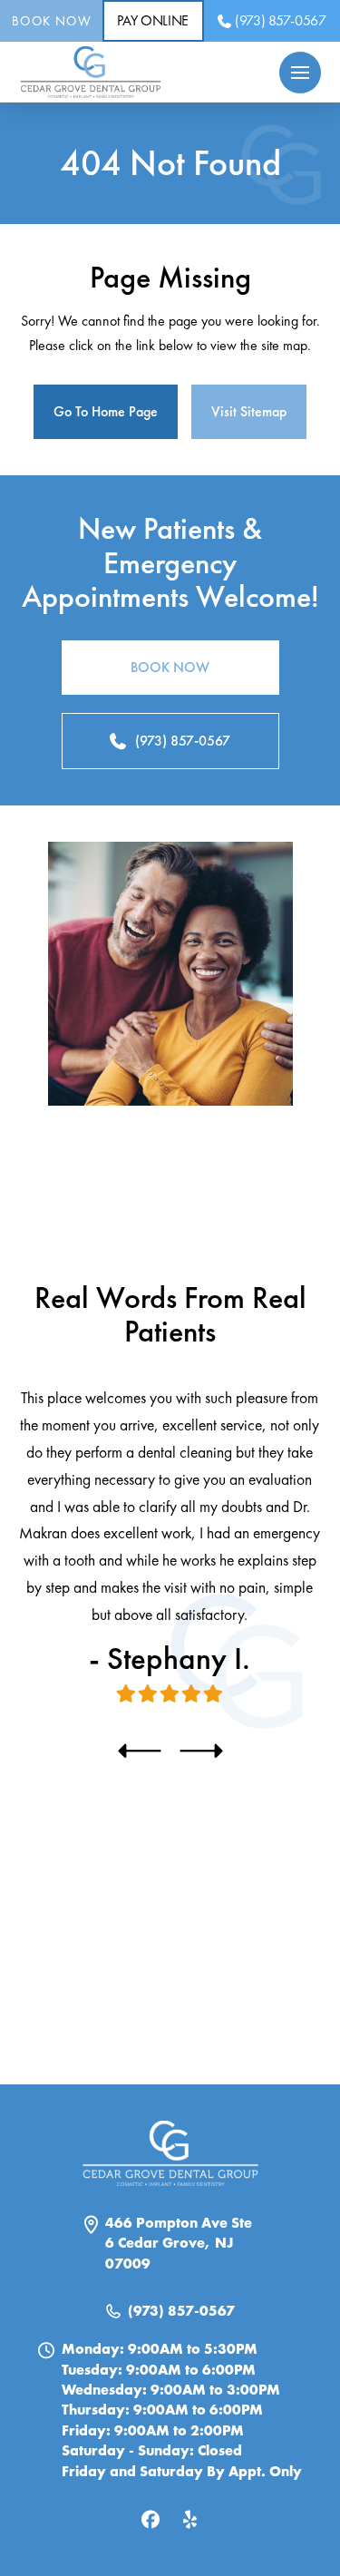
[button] (300, 73)
